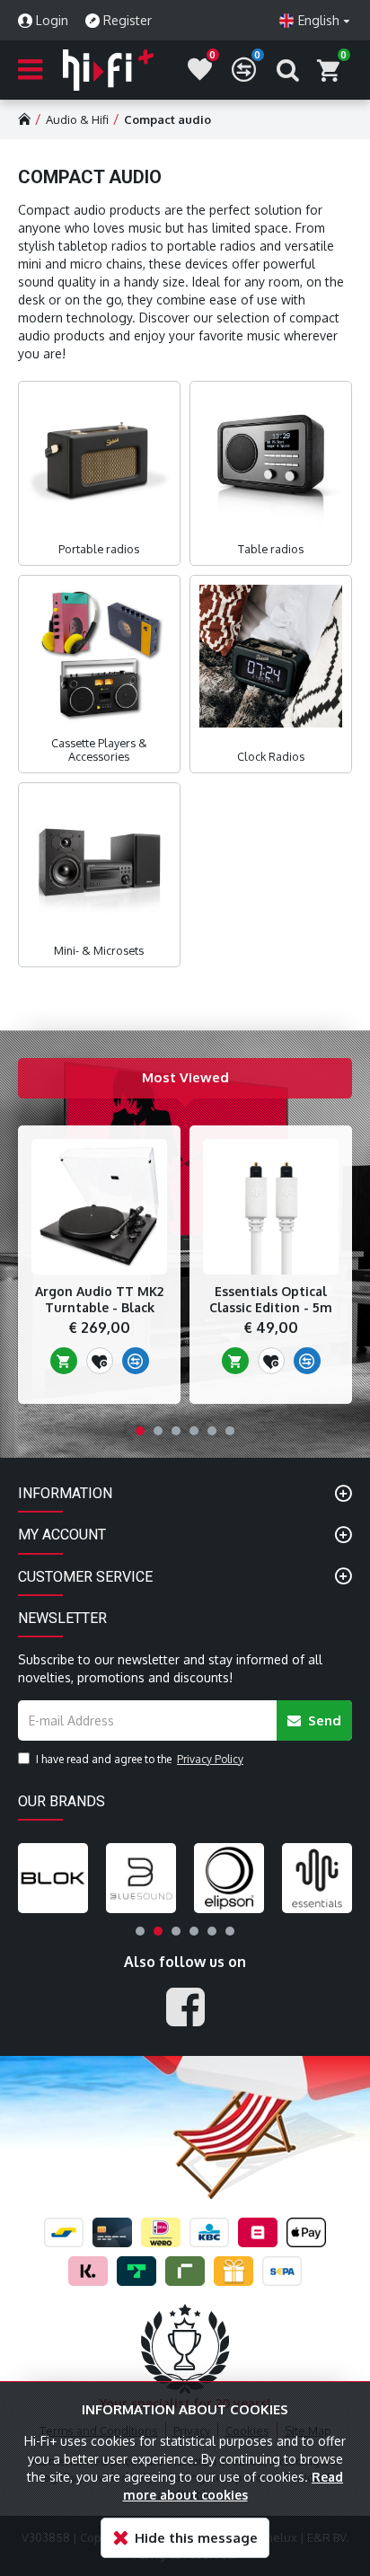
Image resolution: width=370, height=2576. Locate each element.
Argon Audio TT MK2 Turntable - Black (99, 1299)
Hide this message (196, 2538)
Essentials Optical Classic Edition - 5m (271, 1299)
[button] (140, 1431)
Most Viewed (185, 1077)
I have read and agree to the (140, 1759)
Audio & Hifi (77, 119)
